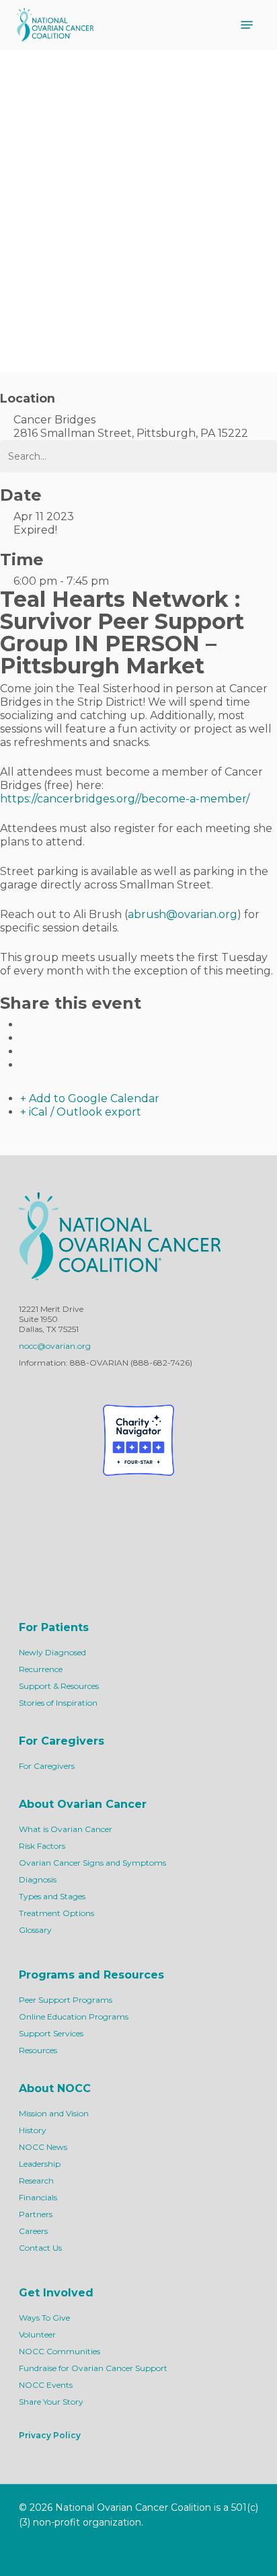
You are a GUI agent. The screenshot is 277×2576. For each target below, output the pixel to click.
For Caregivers (47, 1766)
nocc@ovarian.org (55, 1346)
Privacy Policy (50, 2435)
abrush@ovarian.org (183, 914)
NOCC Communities (60, 2351)
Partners (36, 2214)
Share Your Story (51, 2402)
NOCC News (43, 2147)
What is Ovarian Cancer (66, 1829)
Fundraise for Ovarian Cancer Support (93, 2368)
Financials (38, 2197)
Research (36, 2180)
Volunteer (37, 2334)
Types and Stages (52, 1896)
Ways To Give (44, 2318)
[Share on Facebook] (24, 1025)
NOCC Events (46, 2385)
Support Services (51, 2033)
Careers (33, 2231)
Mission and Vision (54, 2113)
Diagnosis (38, 1879)
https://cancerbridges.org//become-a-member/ (125, 799)
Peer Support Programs (66, 2000)
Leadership (40, 2164)
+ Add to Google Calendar (90, 1098)
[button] (247, 25)
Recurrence (41, 1669)
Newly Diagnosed (52, 1652)
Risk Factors (42, 1846)
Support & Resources (59, 1686)
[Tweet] (24, 1038)
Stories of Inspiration (58, 1703)
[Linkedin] (24, 1051)
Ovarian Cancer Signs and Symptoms (92, 1863)
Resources (38, 2050)
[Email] (24, 1065)
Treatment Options (56, 1913)
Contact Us (40, 2248)
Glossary (35, 1930)
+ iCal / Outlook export (81, 1112)
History (33, 2130)
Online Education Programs (74, 2017)
